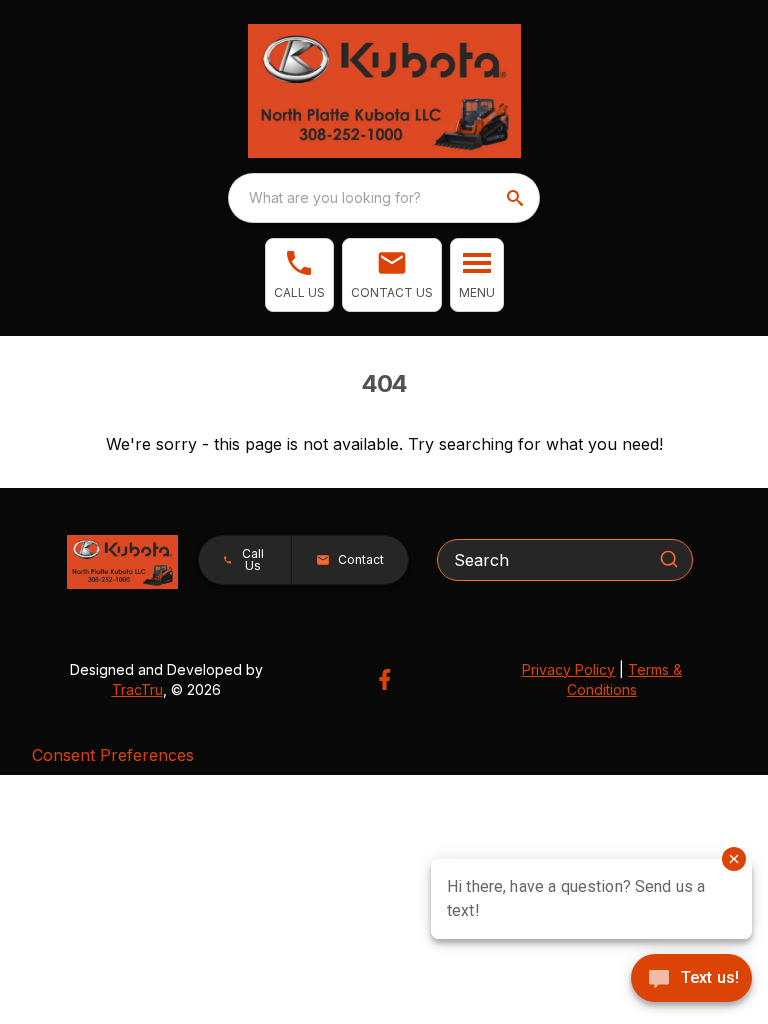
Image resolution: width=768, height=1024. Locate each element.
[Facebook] (384, 679)
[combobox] (384, 198)
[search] (517, 198)
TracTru (137, 689)
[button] (299, 275)
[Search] (669, 559)
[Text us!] (691, 980)
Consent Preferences (113, 755)
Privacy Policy (568, 669)
